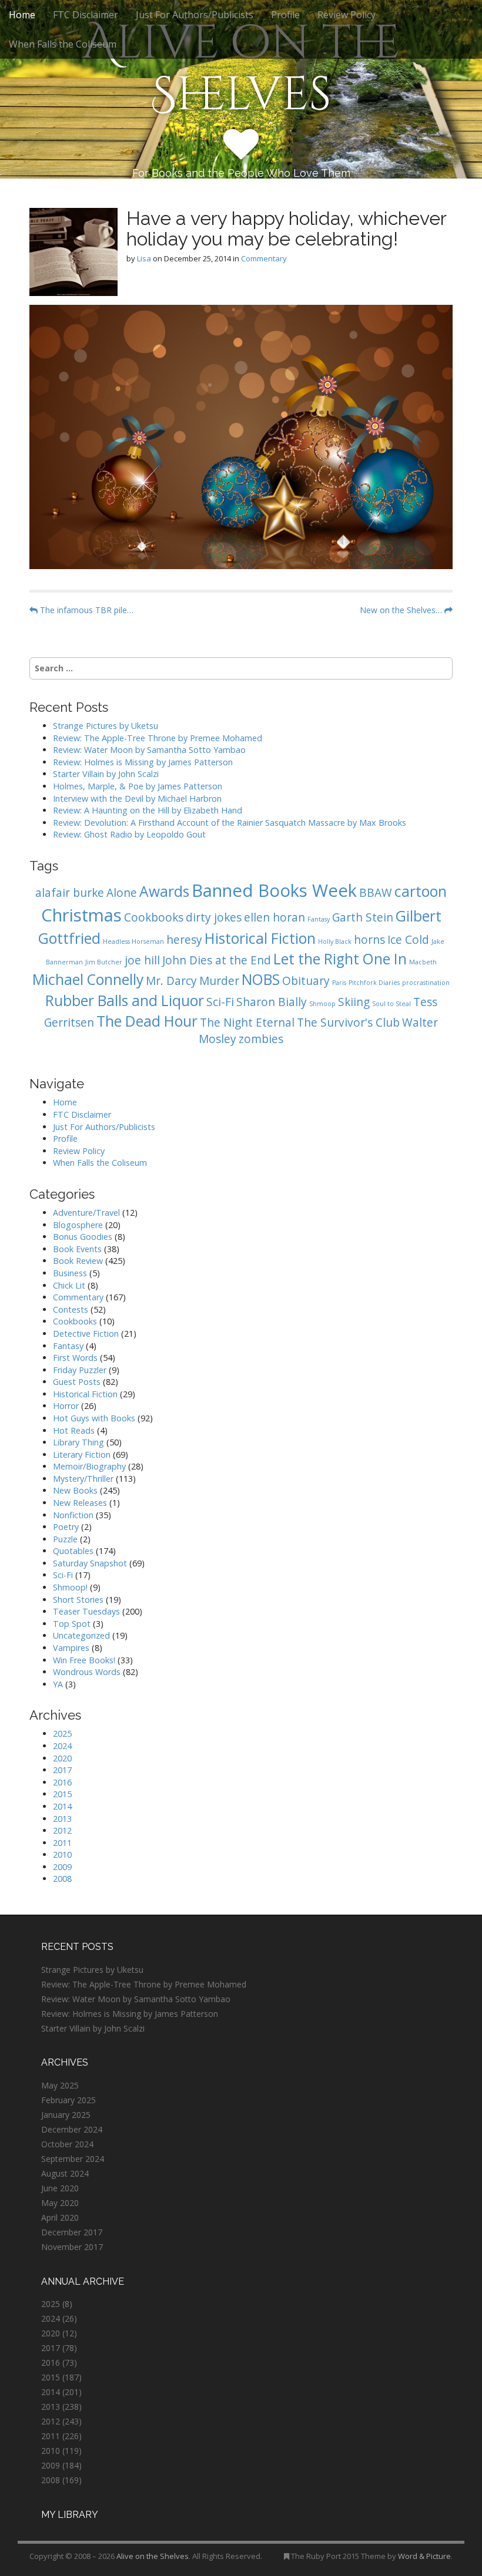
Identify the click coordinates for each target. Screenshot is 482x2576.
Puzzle (65, 1539)
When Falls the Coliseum (63, 44)
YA (58, 1684)
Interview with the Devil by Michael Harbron (137, 798)
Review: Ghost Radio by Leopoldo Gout (129, 834)
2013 (62, 1819)
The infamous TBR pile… (86, 610)
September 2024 (73, 2159)
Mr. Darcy (171, 981)
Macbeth (423, 962)
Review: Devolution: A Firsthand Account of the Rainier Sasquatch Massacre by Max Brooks (230, 823)
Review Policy (347, 15)
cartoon (421, 891)
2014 (62, 1806)
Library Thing (78, 1442)
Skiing (354, 1002)
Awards (164, 891)
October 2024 (67, 2144)
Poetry (66, 1527)
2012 (62, 1830)
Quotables (73, 1551)
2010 (62, 1854)
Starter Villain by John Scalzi (106, 774)
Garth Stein (363, 917)
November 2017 (72, 2247)
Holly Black (335, 941)
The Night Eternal (247, 1023)
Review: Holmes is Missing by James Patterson (143, 762)
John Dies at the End (217, 960)
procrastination (426, 983)
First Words (75, 1358)
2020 (62, 1758)
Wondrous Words (87, 1672)
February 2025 (68, 2100)
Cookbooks (154, 917)
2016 (62, 1782)
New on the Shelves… (402, 610)
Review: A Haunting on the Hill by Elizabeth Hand (148, 810)
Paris (339, 983)
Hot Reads (74, 1430)
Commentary (264, 258)
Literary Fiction (82, 1455)
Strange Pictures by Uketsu (106, 726)
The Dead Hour (147, 1021)
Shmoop (322, 1004)
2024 (62, 1746)
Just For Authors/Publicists (195, 15)
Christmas (81, 915)
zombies (261, 1039)
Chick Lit (69, 1285)
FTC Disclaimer (86, 15)
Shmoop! (70, 1587)
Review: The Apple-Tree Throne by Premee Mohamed (158, 738)
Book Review (78, 1261)
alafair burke (70, 893)
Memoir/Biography (89, 1466)
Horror (66, 1406)
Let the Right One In (340, 959)
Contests (71, 1309)
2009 (62, 1867)
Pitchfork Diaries (374, 983)
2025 (62, 1733)
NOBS (261, 979)
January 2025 (66, 2115)
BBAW (376, 893)
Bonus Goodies (83, 1237)
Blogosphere (78, 1225)
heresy (184, 940)
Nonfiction (73, 1515)
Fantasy (319, 919)
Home (22, 15)
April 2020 (60, 2217)
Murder (219, 981)
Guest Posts (77, 1382)
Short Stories (78, 1600)
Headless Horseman (133, 941)
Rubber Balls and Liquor (125, 1001)
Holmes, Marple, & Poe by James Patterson (138, 786)
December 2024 (72, 2129)
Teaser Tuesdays (86, 1611)
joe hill (142, 960)
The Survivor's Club (348, 1023)
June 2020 (60, 2188)
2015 (62, 1794)
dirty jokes (214, 917)
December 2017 (72, 2232)
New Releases (80, 1503)
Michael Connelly (88, 979)
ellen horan (275, 917)
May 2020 (60, 2203)
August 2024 (65, 2173)
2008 (62, 1879)
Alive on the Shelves (241, 69)
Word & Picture (424, 2556)
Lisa (144, 258)
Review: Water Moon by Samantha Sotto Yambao (150, 750)
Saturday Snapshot (90, 1563)
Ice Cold (408, 940)
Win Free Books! (84, 1660)
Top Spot (72, 1624)
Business (70, 1273)
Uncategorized (81, 1635)
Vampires (71, 1648)
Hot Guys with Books (94, 1418)
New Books (75, 1490)
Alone (122, 893)
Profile (285, 15)
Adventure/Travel (86, 1213)
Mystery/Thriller (83, 1479)
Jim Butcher (104, 962)
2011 (62, 1843)
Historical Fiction (260, 938)
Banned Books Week (274, 890)
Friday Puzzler (80, 1370)
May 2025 (60, 2085)
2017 (62, 1770)
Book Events (77, 1249)
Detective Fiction (86, 1334)
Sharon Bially (272, 1002)
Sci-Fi (220, 1002)
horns (369, 940)
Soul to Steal (391, 1004)
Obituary (306, 981)
